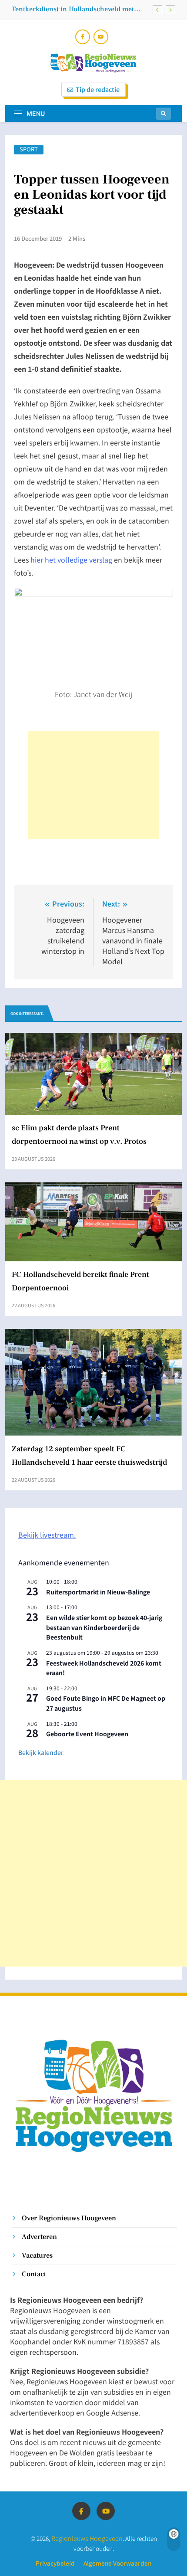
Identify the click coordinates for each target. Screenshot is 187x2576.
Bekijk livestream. (47, 1535)
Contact (34, 2274)
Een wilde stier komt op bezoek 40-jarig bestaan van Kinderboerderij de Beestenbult (104, 1627)
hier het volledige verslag (71, 560)
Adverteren (39, 2237)
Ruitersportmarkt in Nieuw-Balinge (98, 1592)
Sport (29, 149)
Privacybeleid (55, 2563)
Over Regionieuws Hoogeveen (69, 2218)
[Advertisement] (93, 785)
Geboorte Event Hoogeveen (87, 1734)
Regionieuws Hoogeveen (87, 2538)
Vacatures (37, 2255)
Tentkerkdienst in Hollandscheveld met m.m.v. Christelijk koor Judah (73, 9)
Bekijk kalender (41, 1752)
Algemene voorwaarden (117, 2563)
